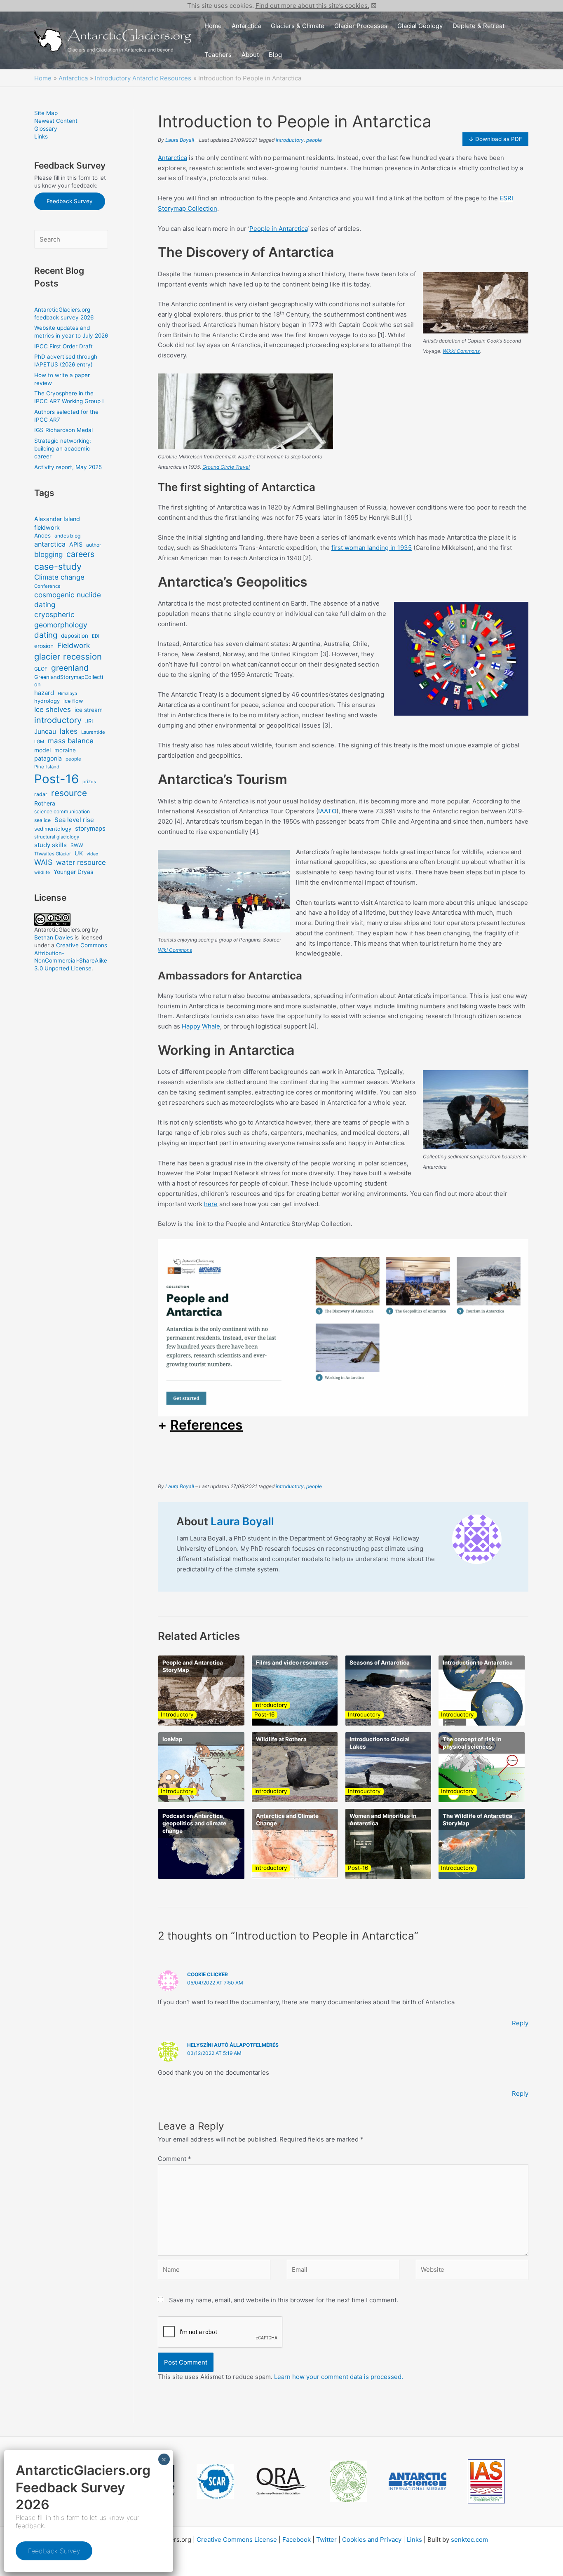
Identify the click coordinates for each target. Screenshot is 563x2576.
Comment (175, 2159)
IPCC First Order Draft (63, 346)
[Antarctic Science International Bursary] (418, 2481)
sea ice (42, 820)
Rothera (45, 803)
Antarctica (246, 26)
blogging (48, 554)
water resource (81, 862)
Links (41, 136)
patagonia (48, 758)
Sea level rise (74, 820)
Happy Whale (201, 1026)
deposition (75, 636)
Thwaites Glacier (53, 854)
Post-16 (56, 779)
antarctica (50, 544)
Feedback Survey (70, 201)
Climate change (59, 577)
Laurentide (93, 732)
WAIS (43, 862)
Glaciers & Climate (298, 26)
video (92, 854)
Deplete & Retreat (479, 26)
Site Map (46, 113)
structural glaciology (57, 837)
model (42, 750)
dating (46, 635)
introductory (58, 720)
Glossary (46, 129)
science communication (62, 811)
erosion (44, 646)
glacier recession (68, 656)
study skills (50, 845)
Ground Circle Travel (226, 467)
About (250, 55)
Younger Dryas (73, 872)
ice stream (89, 710)
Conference (47, 586)
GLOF (41, 669)
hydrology (47, 701)
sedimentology (53, 829)
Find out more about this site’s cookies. (312, 6)
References (206, 1425)
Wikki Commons (461, 351)
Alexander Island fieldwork (57, 523)
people (73, 759)
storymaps (90, 828)
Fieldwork (74, 645)
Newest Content (56, 121)
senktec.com (469, 2540)
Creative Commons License (237, 2540)
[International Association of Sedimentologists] (486, 2481)
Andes (42, 535)
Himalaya (67, 694)
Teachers (218, 55)
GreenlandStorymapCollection (69, 681)
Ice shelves (53, 709)
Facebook (297, 2540)
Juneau (45, 731)
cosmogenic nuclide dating (68, 600)
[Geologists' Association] (349, 2481)
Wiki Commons (175, 950)
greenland (70, 668)
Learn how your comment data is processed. (339, 2377)
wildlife (42, 872)
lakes (69, 731)
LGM (39, 742)
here (211, 1204)
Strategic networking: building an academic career (63, 449)
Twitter (326, 2540)
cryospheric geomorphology (61, 619)
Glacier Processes (361, 26)
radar (41, 794)
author (94, 545)
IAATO (327, 811)
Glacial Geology (420, 26)
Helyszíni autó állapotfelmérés (233, 2045)
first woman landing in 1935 (372, 548)
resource (69, 793)
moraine (65, 750)
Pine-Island (47, 767)
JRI (89, 721)
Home (213, 26)
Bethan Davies (54, 937)
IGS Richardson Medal (63, 430)
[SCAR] (215, 2482)
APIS (76, 544)
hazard (44, 693)
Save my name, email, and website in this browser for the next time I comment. (284, 2300)
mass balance (71, 741)
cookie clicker (208, 1974)
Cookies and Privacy (372, 2540)
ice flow (73, 701)
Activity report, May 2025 (68, 467)
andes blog (67, 536)
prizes (89, 782)
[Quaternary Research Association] (282, 2481)
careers (80, 554)
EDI (96, 636)
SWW (77, 845)
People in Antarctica (278, 229)
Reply (520, 2023)
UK (79, 853)
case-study (58, 566)
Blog (275, 55)
